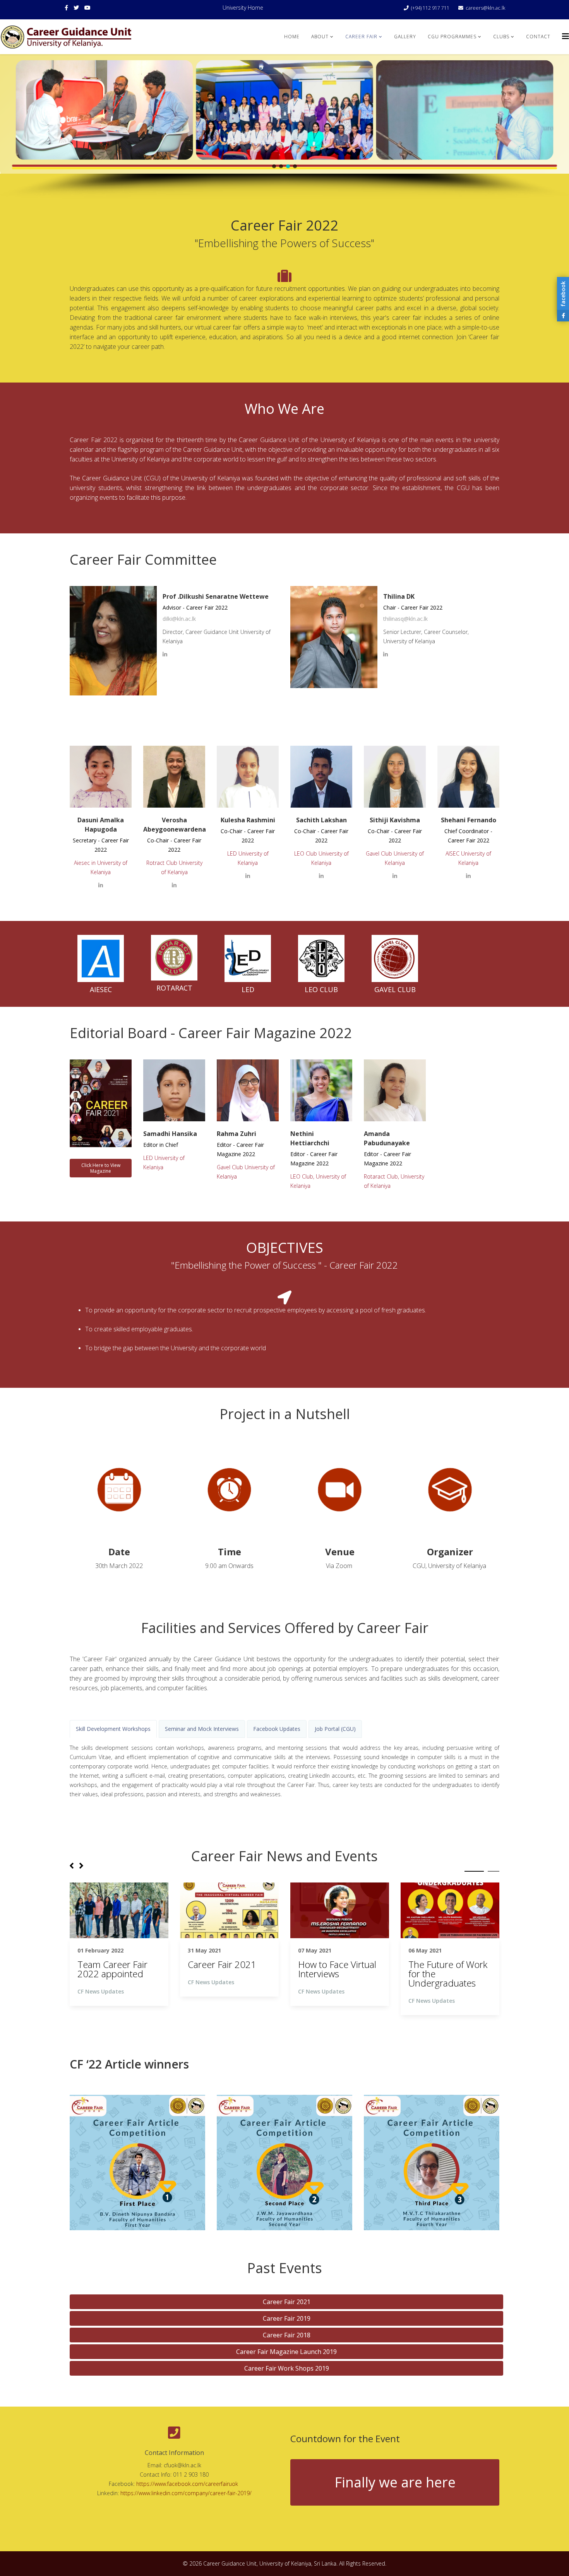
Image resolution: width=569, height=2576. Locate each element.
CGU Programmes (452, 37)
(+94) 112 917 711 (430, 8)
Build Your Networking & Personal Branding (115, 1974)
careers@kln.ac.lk (485, 8)
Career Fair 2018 (287, 2335)
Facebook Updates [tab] (277, 1729)
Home (292, 37)
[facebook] (66, 8)
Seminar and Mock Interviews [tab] (202, 1729)
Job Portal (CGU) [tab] (335, 1729)
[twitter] (76, 8)
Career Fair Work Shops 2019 (287, 2368)
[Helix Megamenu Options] (566, 36)
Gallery (405, 37)
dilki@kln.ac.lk (179, 619)
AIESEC (101, 989)
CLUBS (501, 37)
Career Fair (361, 37)
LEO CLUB (321, 989)
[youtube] (87, 8)
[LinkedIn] (165, 654)
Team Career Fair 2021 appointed (443, 1969)
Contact (538, 37)
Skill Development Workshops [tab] (113, 1729)
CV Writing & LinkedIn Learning (225, 1969)
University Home (243, 8)
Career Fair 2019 (287, 2318)
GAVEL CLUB (395, 989)
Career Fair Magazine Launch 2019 (286, 2352)
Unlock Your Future (338, 1964)
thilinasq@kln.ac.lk (405, 619)
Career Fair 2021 (287, 2302)
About (320, 37)
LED (248, 989)
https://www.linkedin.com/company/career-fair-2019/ (186, 2493)
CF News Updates (101, 2001)
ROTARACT (174, 988)
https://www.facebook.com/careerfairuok (188, 2484)
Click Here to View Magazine (101, 1168)
